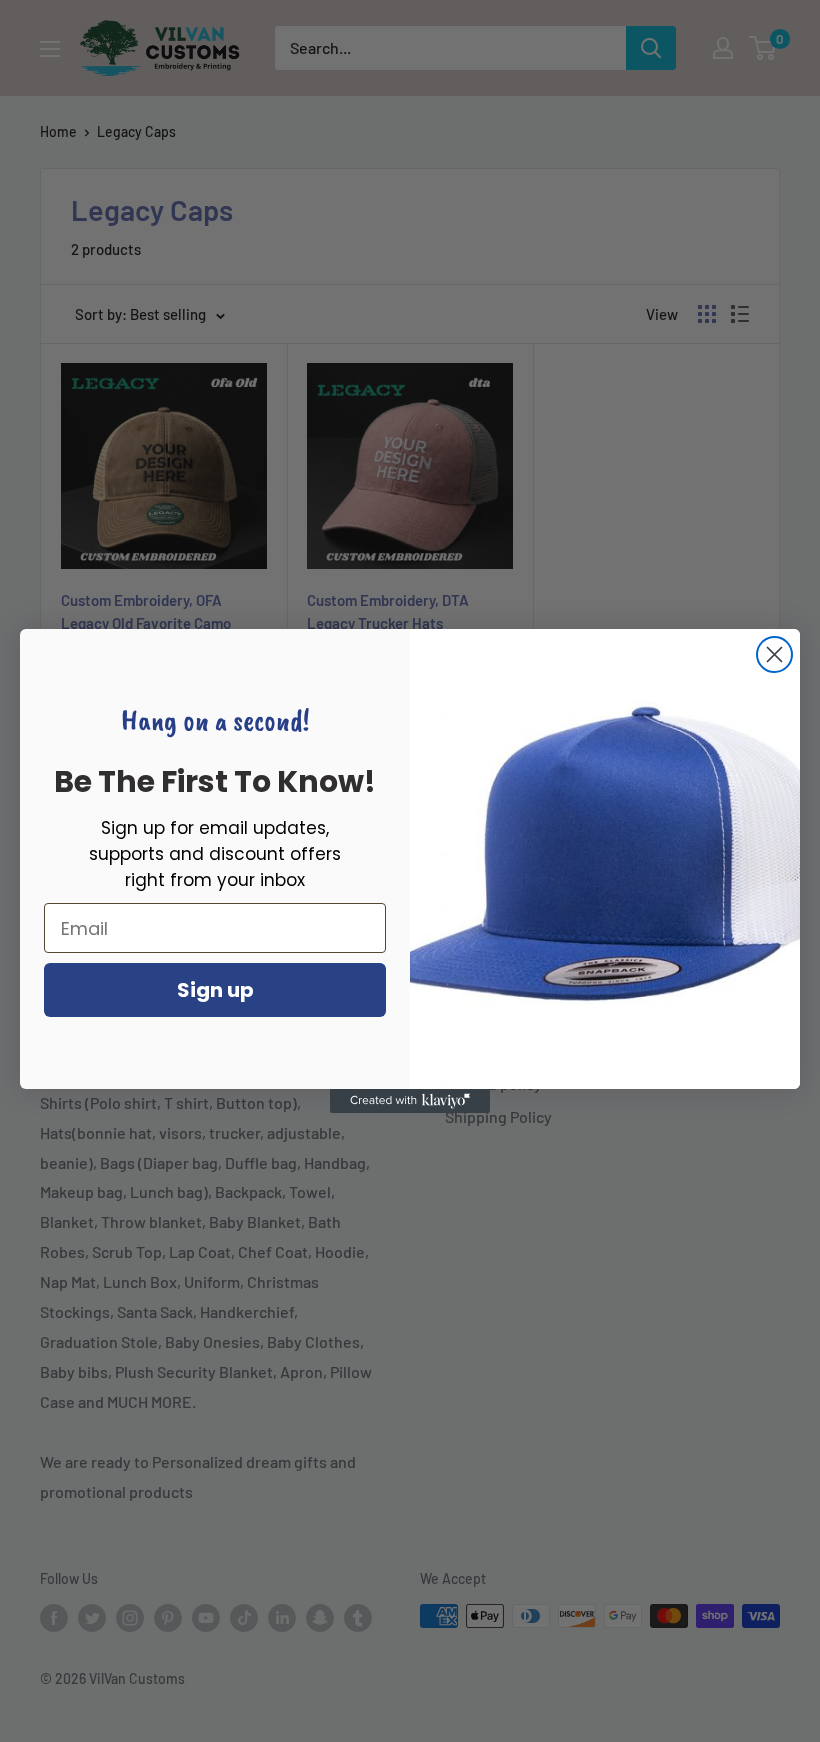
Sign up (215, 990)
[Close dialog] (774, 654)
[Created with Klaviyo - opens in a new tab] (410, 1101)
